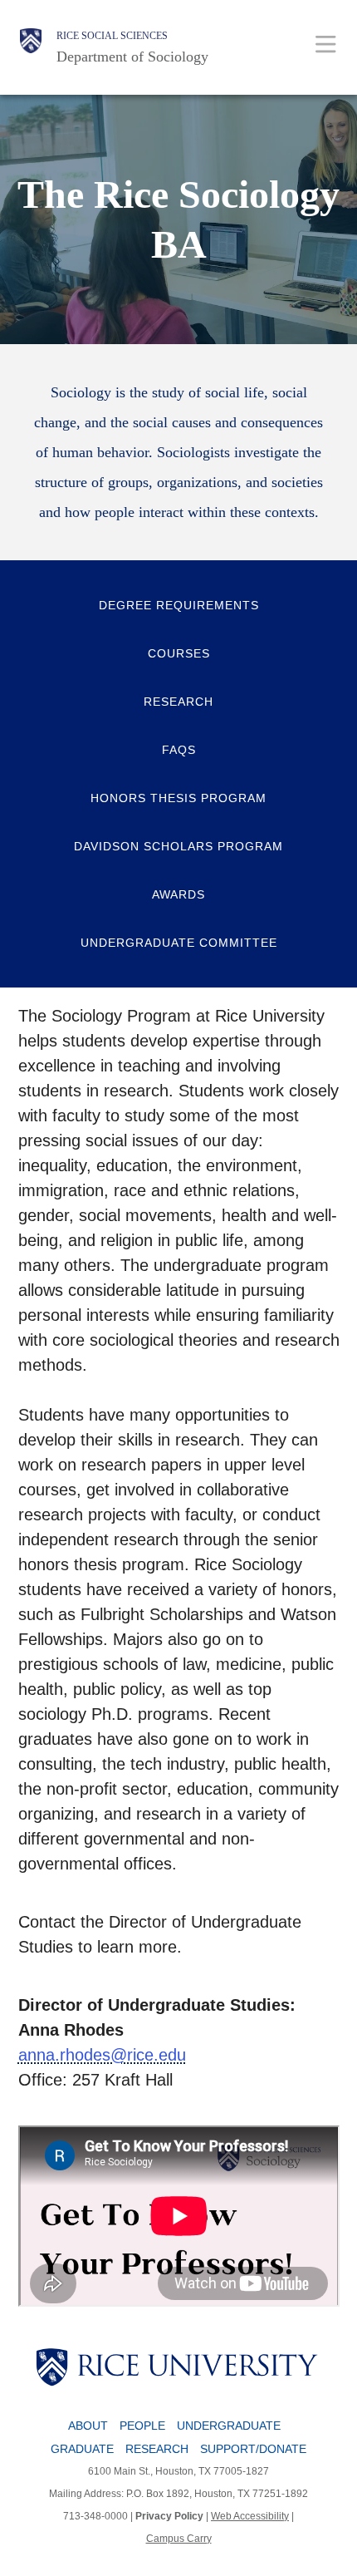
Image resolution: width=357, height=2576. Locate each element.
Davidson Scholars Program (178, 846)
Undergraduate (229, 2426)
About (88, 2426)
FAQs (179, 750)
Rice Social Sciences (112, 36)
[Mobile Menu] (326, 44)
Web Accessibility (250, 2516)
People (142, 2426)
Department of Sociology (132, 57)
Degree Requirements (179, 605)
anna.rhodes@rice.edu (102, 2055)
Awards (178, 894)
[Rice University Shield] (31, 47)
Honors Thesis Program (178, 798)
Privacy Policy (169, 2516)
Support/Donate (253, 2449)
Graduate (82, 2449)
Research (178, 702)
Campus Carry (179, 2539)
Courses (179, 653)
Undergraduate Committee (179, 943)
